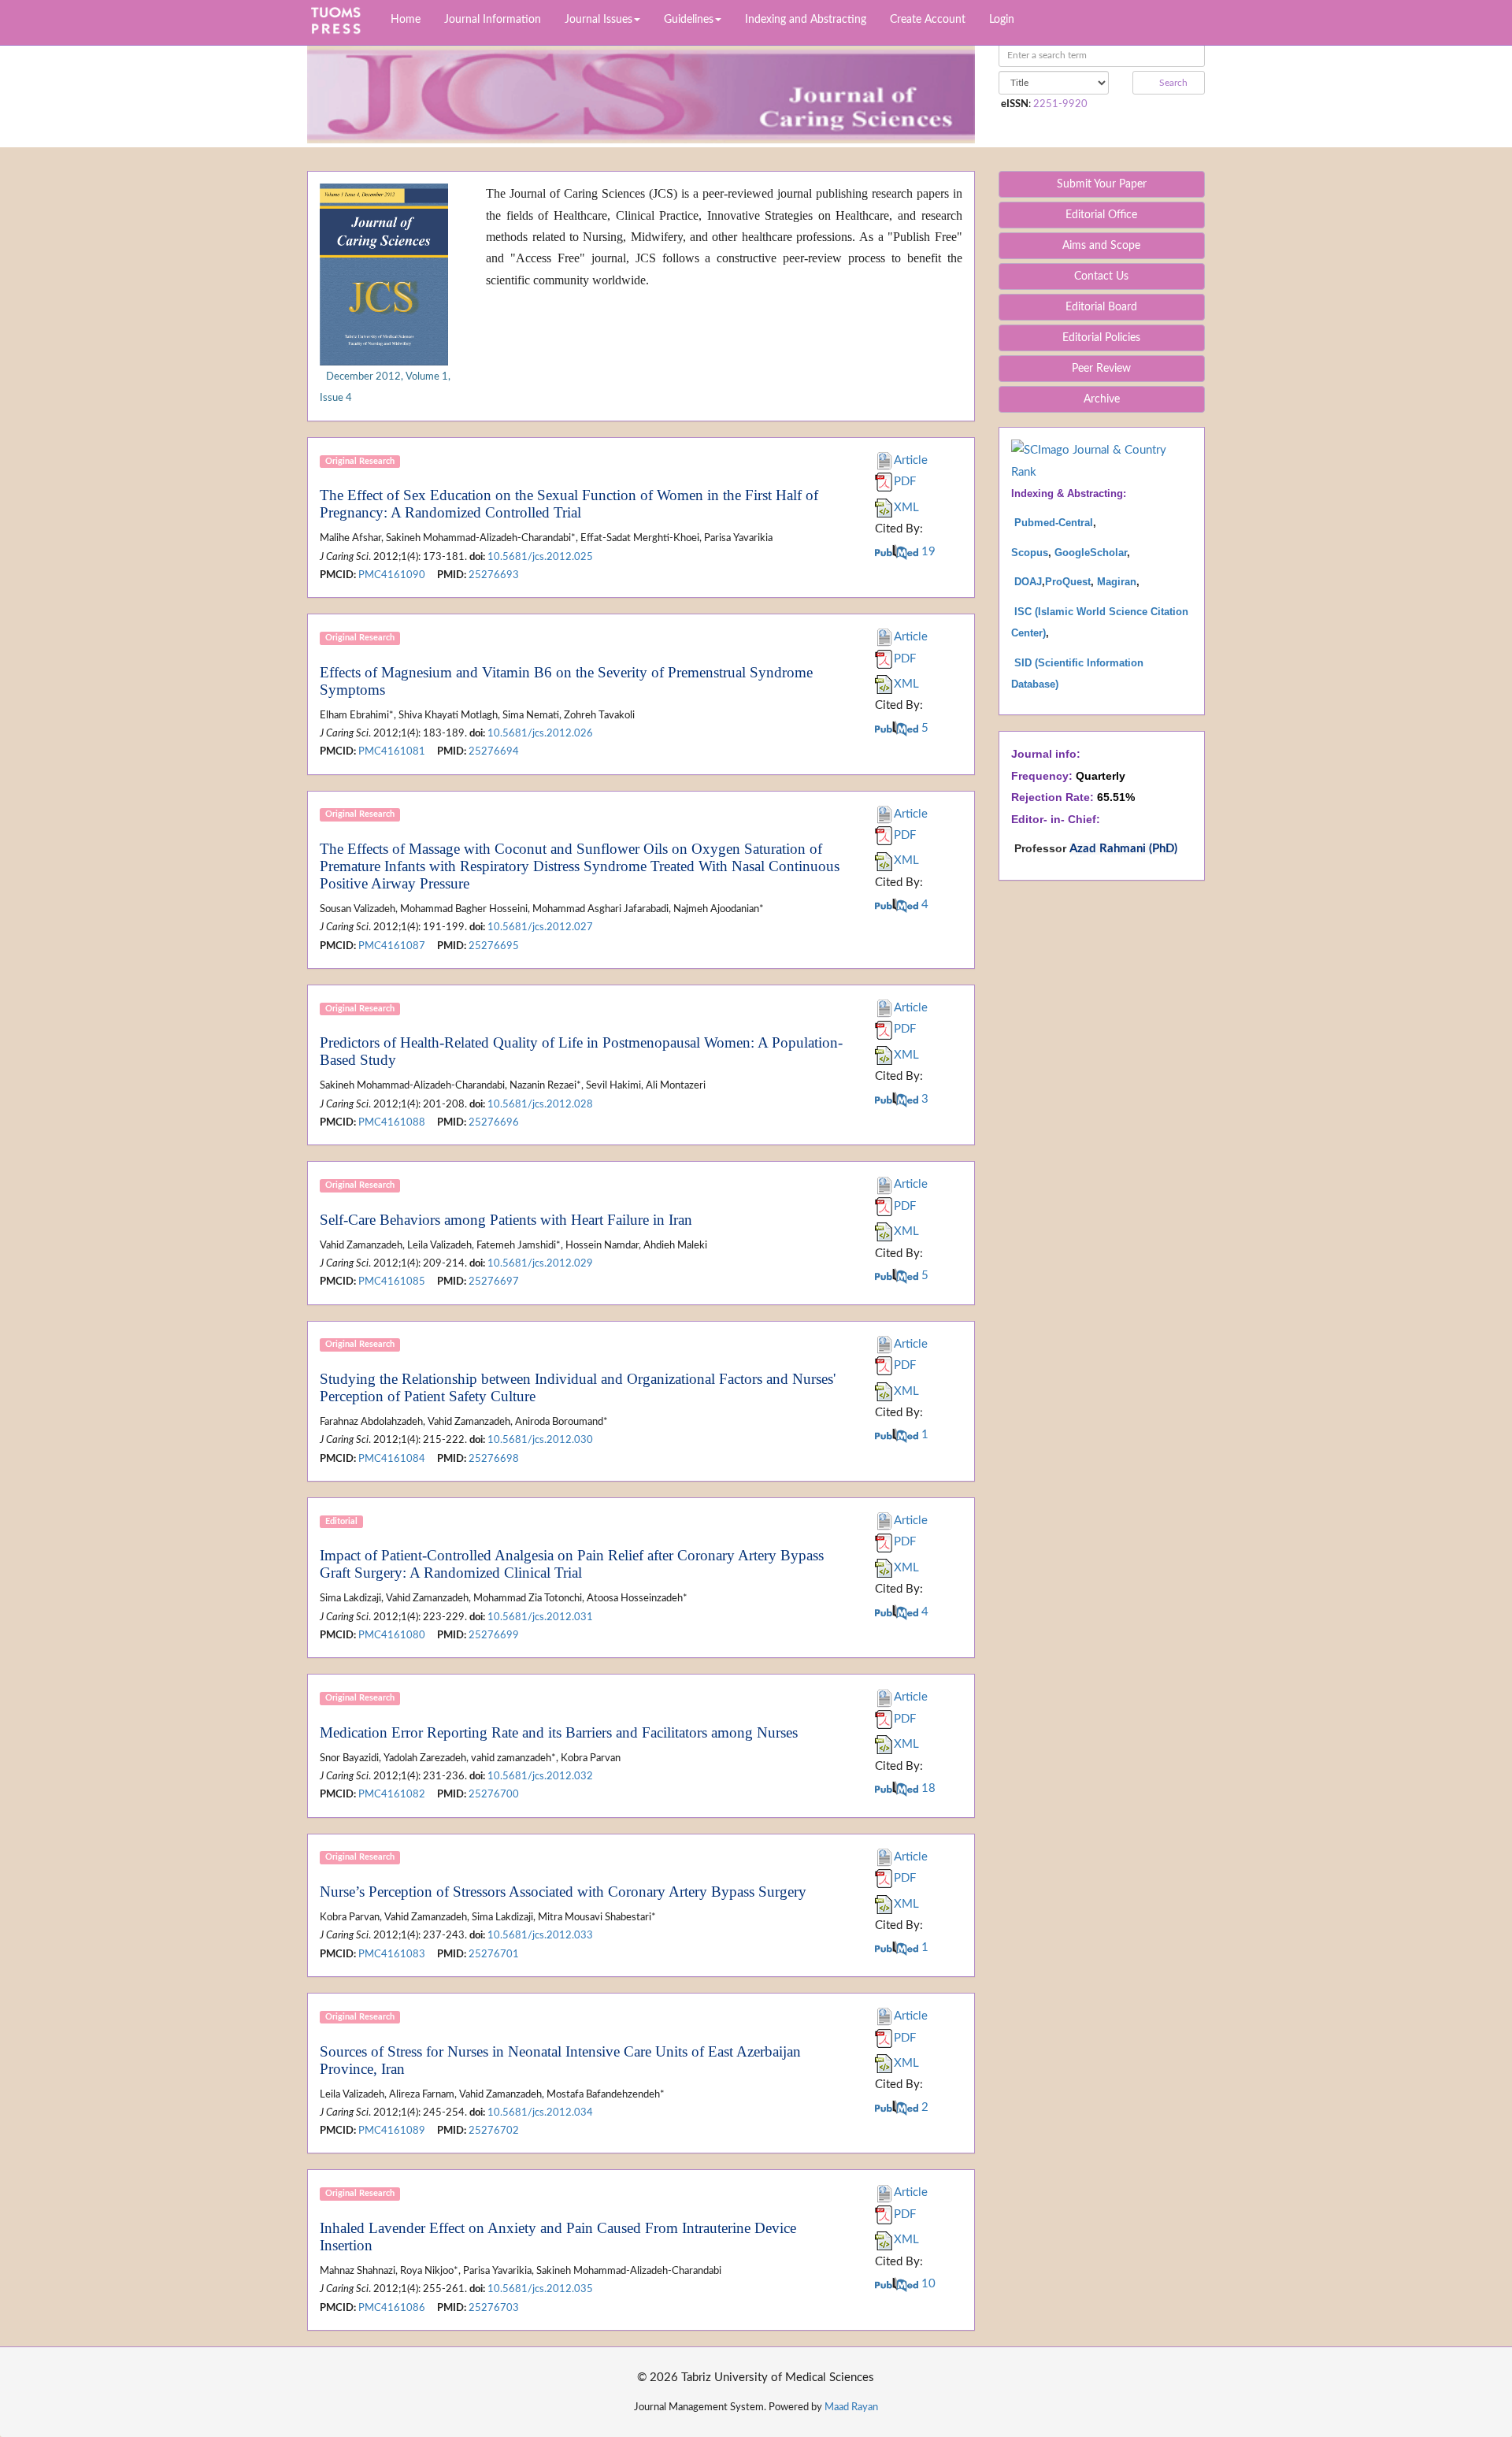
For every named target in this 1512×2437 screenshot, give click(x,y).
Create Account (928, 20)
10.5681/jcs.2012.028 (540, 1104)
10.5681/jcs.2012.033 (540, 1935)
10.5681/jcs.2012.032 (540, 1776)
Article (911, 460)
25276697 (494, 1282)
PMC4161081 (392, 751)
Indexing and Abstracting (806, 20)
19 (927, 552)
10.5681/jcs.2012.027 (540, 927)
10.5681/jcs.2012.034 (540, 2112)
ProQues (1066, 582)
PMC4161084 (392, 1459)
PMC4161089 (392, 2131)
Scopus (1030, 553)
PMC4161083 (392, 1954)
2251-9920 (1060, 104)
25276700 (494, 1794)
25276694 (494, 751)
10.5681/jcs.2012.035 (540, 2289)
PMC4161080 (392, 1635)
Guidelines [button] (689, 20)
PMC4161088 (392, 1122)
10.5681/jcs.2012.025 (540, 557)
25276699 (494, 1635)
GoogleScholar (1091, 553)
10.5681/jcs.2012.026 (540, 733)
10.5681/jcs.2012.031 (540, 1617)
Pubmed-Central (1054, 523)
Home (406, 20)
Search (1172, 83)
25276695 (494, 946)
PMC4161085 (392, 1282)
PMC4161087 (392, 946)
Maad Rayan (851, 2407)
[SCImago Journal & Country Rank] (1102, 460)
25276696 (494, 1122)
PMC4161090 (392, 575)
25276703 (494, 2308)
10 (927, 2284)
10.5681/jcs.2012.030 (540, 1440)
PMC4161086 (392, 2308)
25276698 (494, 1459)
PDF (905, 482)
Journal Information (493, 20)
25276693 (494, 575)
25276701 (494, 1954)
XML (906, 508)
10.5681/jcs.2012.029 (540, 1263)
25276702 (494, 2131)
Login (1002, 20)
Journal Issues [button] (598, 20)
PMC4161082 (392, 1794)
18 (927, 1788)
